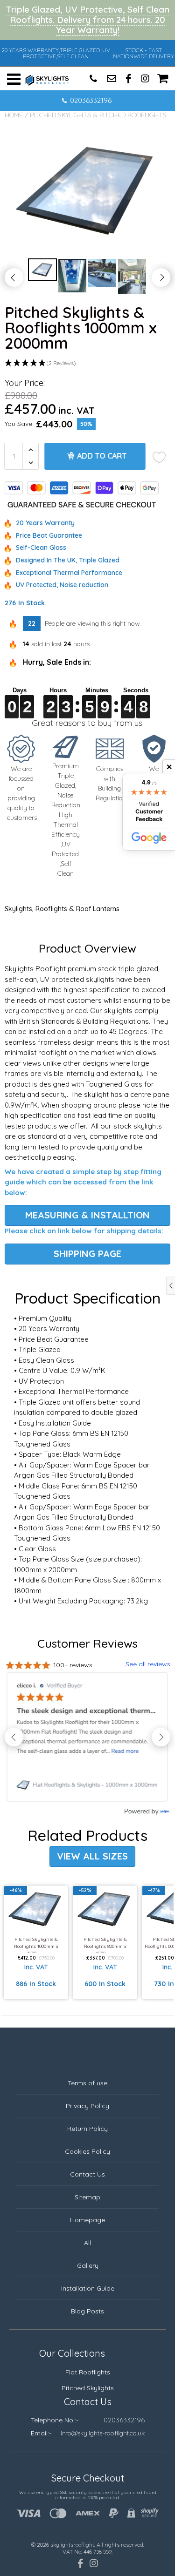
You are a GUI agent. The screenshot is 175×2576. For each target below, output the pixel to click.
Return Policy (87, 2129)
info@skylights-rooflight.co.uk (103, 2433)
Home (14, 115)
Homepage (87, 2220)
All (87, 2243)
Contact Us (87, 2174)
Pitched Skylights (88, 2388)
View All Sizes (92, 1856)
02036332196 (91, 100)
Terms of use (87, 2083)
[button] (87, 363)
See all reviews (148, 1664)
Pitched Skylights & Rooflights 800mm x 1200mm (105, 1944)
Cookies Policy (87, 2151)
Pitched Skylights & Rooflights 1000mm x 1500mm (36, 1944)
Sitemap (87, 2197)
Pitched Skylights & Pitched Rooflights (98, 115)
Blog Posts (87, 2311)
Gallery (88, 2265)
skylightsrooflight (72, 2545)
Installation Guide (88, 2288)
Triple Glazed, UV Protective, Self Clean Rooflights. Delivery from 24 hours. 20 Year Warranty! (88, 20)
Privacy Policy (87, 2106)
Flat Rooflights (88, 2372)
